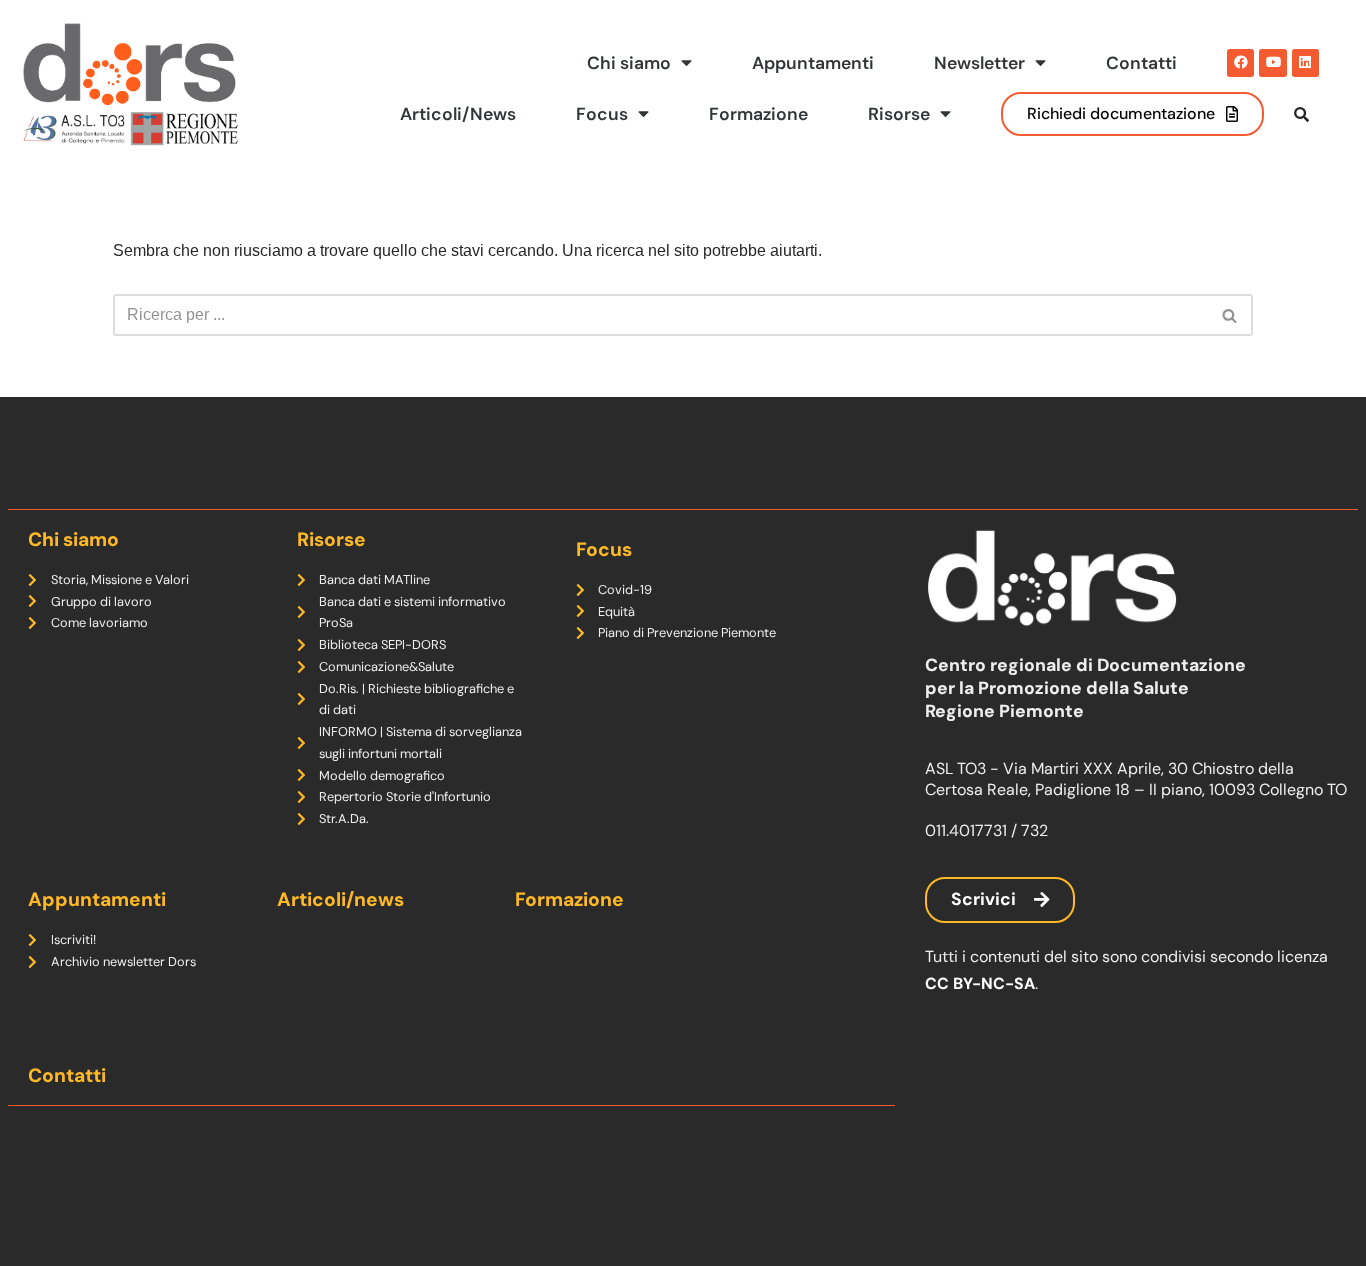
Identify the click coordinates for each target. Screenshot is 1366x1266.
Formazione (758, 114)
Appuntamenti (813, 63)
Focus (602, 114)
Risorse (899, 114)
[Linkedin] (1305, 62)
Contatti (1141, 63)
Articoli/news (340, 899)
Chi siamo (629, 63)
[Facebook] (1240, 62)
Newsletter (979, 63)
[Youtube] (1272, 62)
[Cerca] (1230, 315)
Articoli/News (458, 114)
